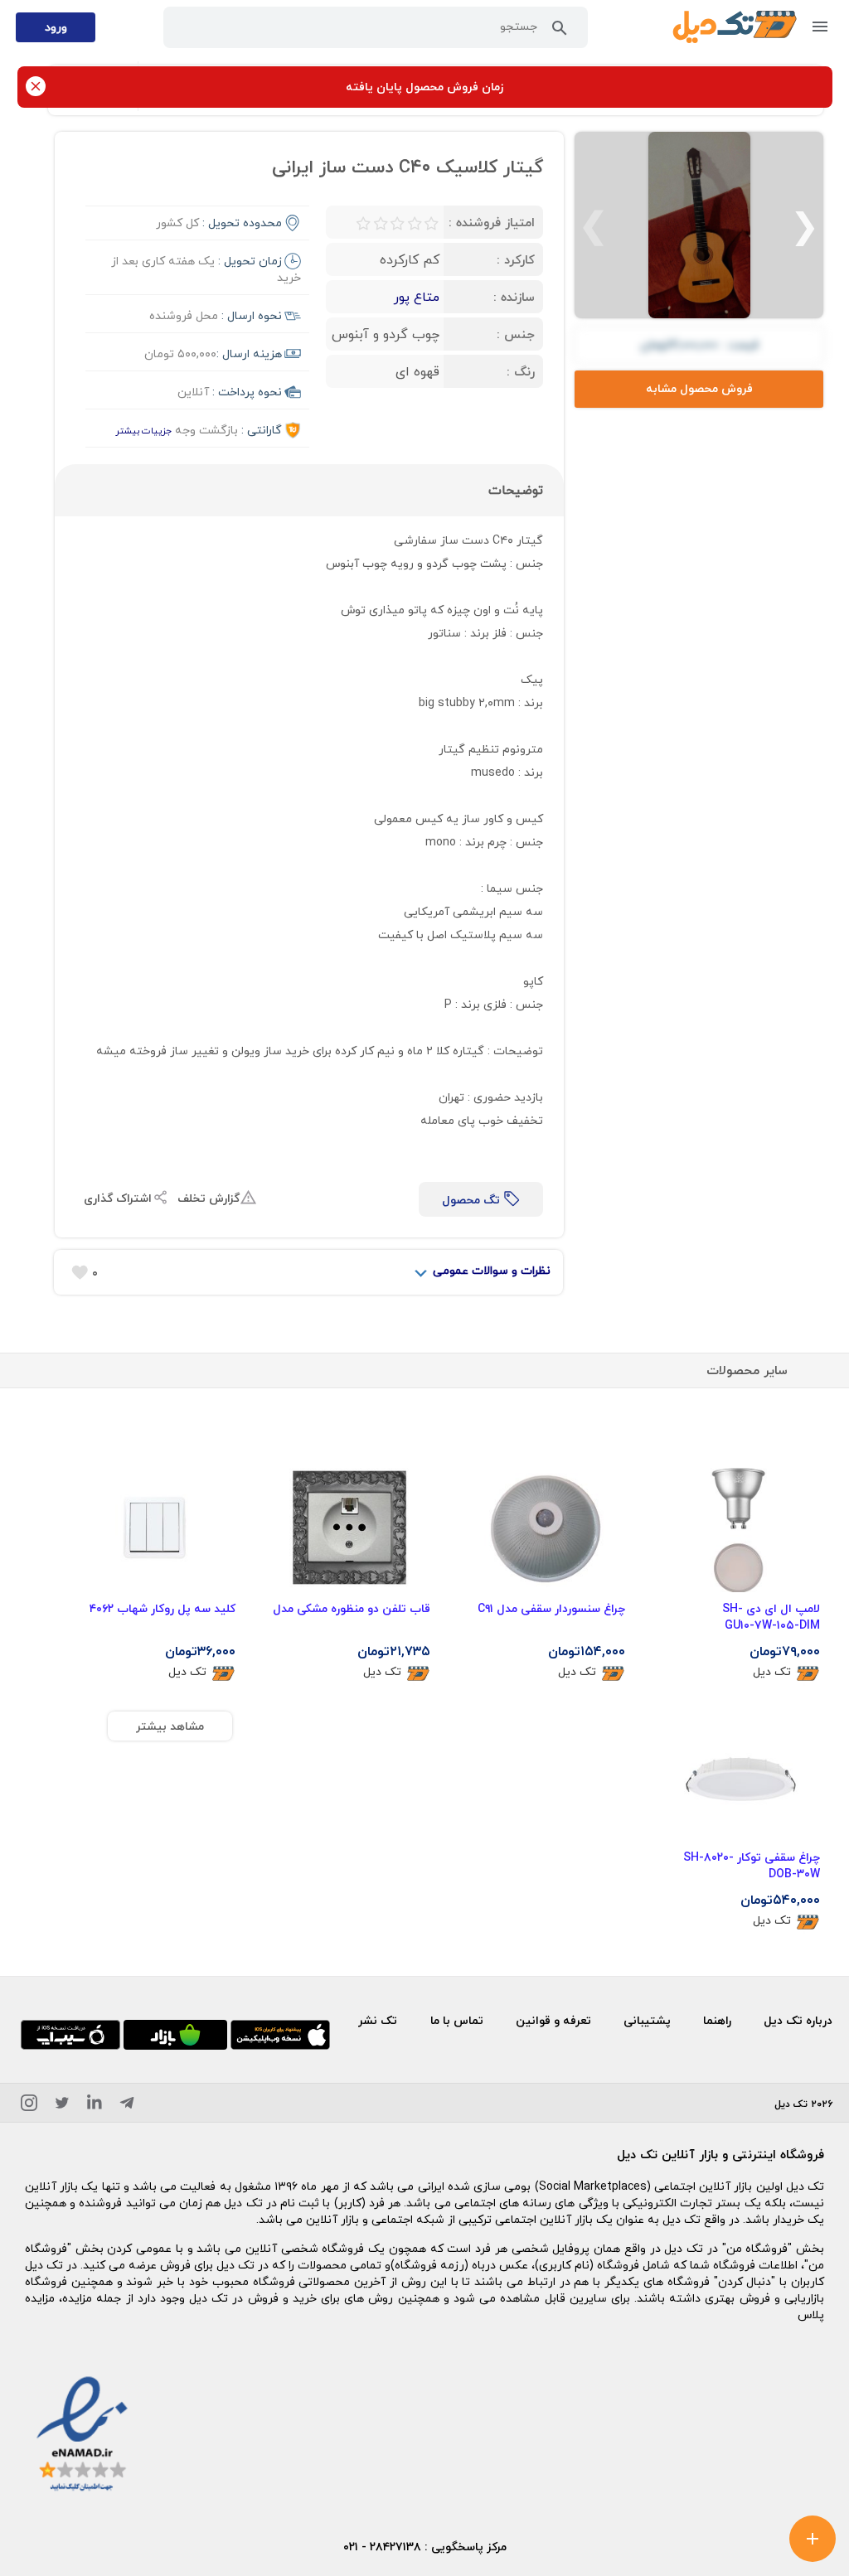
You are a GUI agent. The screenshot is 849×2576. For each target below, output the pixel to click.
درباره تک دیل (798, 2020)
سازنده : (514, 297)
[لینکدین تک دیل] (95, 2106)
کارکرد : (516, 259)
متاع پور (417, 297)
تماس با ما (457, 2020)
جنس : (516, 334)
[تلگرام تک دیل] (127, 2106)
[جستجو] (560, 31)
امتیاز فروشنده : (492, 222)
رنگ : (521, 371)
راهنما (717, 2020)
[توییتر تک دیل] (62, 2106)
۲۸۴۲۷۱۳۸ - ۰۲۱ (382, 2547)
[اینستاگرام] (29, 2106)
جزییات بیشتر (143, 431)
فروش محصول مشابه (699, 388)
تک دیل (772, 1672)
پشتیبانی (647, 2020)
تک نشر (378, 2020)
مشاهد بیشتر (170, 1726)
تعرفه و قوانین (553, 2020)
